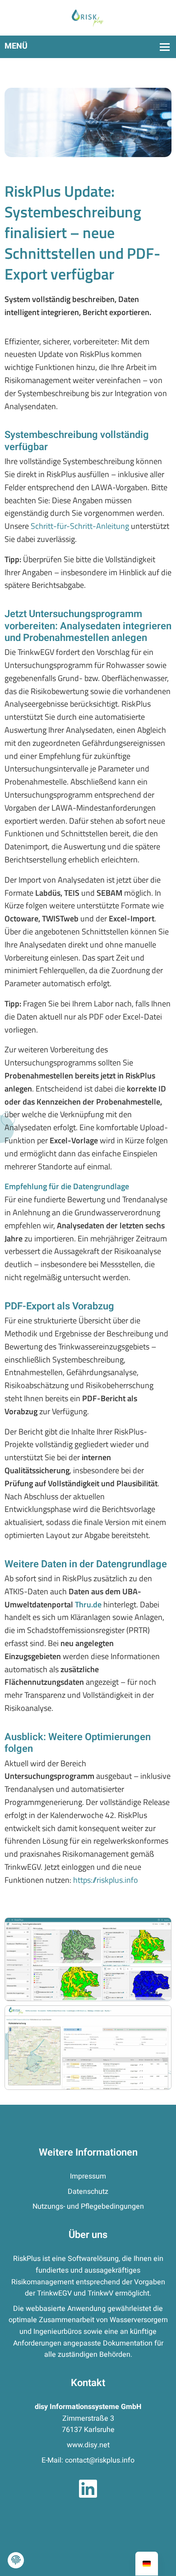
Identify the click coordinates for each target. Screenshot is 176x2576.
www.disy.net (88, 2445)
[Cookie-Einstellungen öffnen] (16, 2560)
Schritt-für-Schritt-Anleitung (80, 526)
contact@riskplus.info (100, 2460)
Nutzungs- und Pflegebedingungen (88, 2206)
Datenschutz (88, 2192)
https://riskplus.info (106, 1880)
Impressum (88, 2176)
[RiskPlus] (88, 18)
